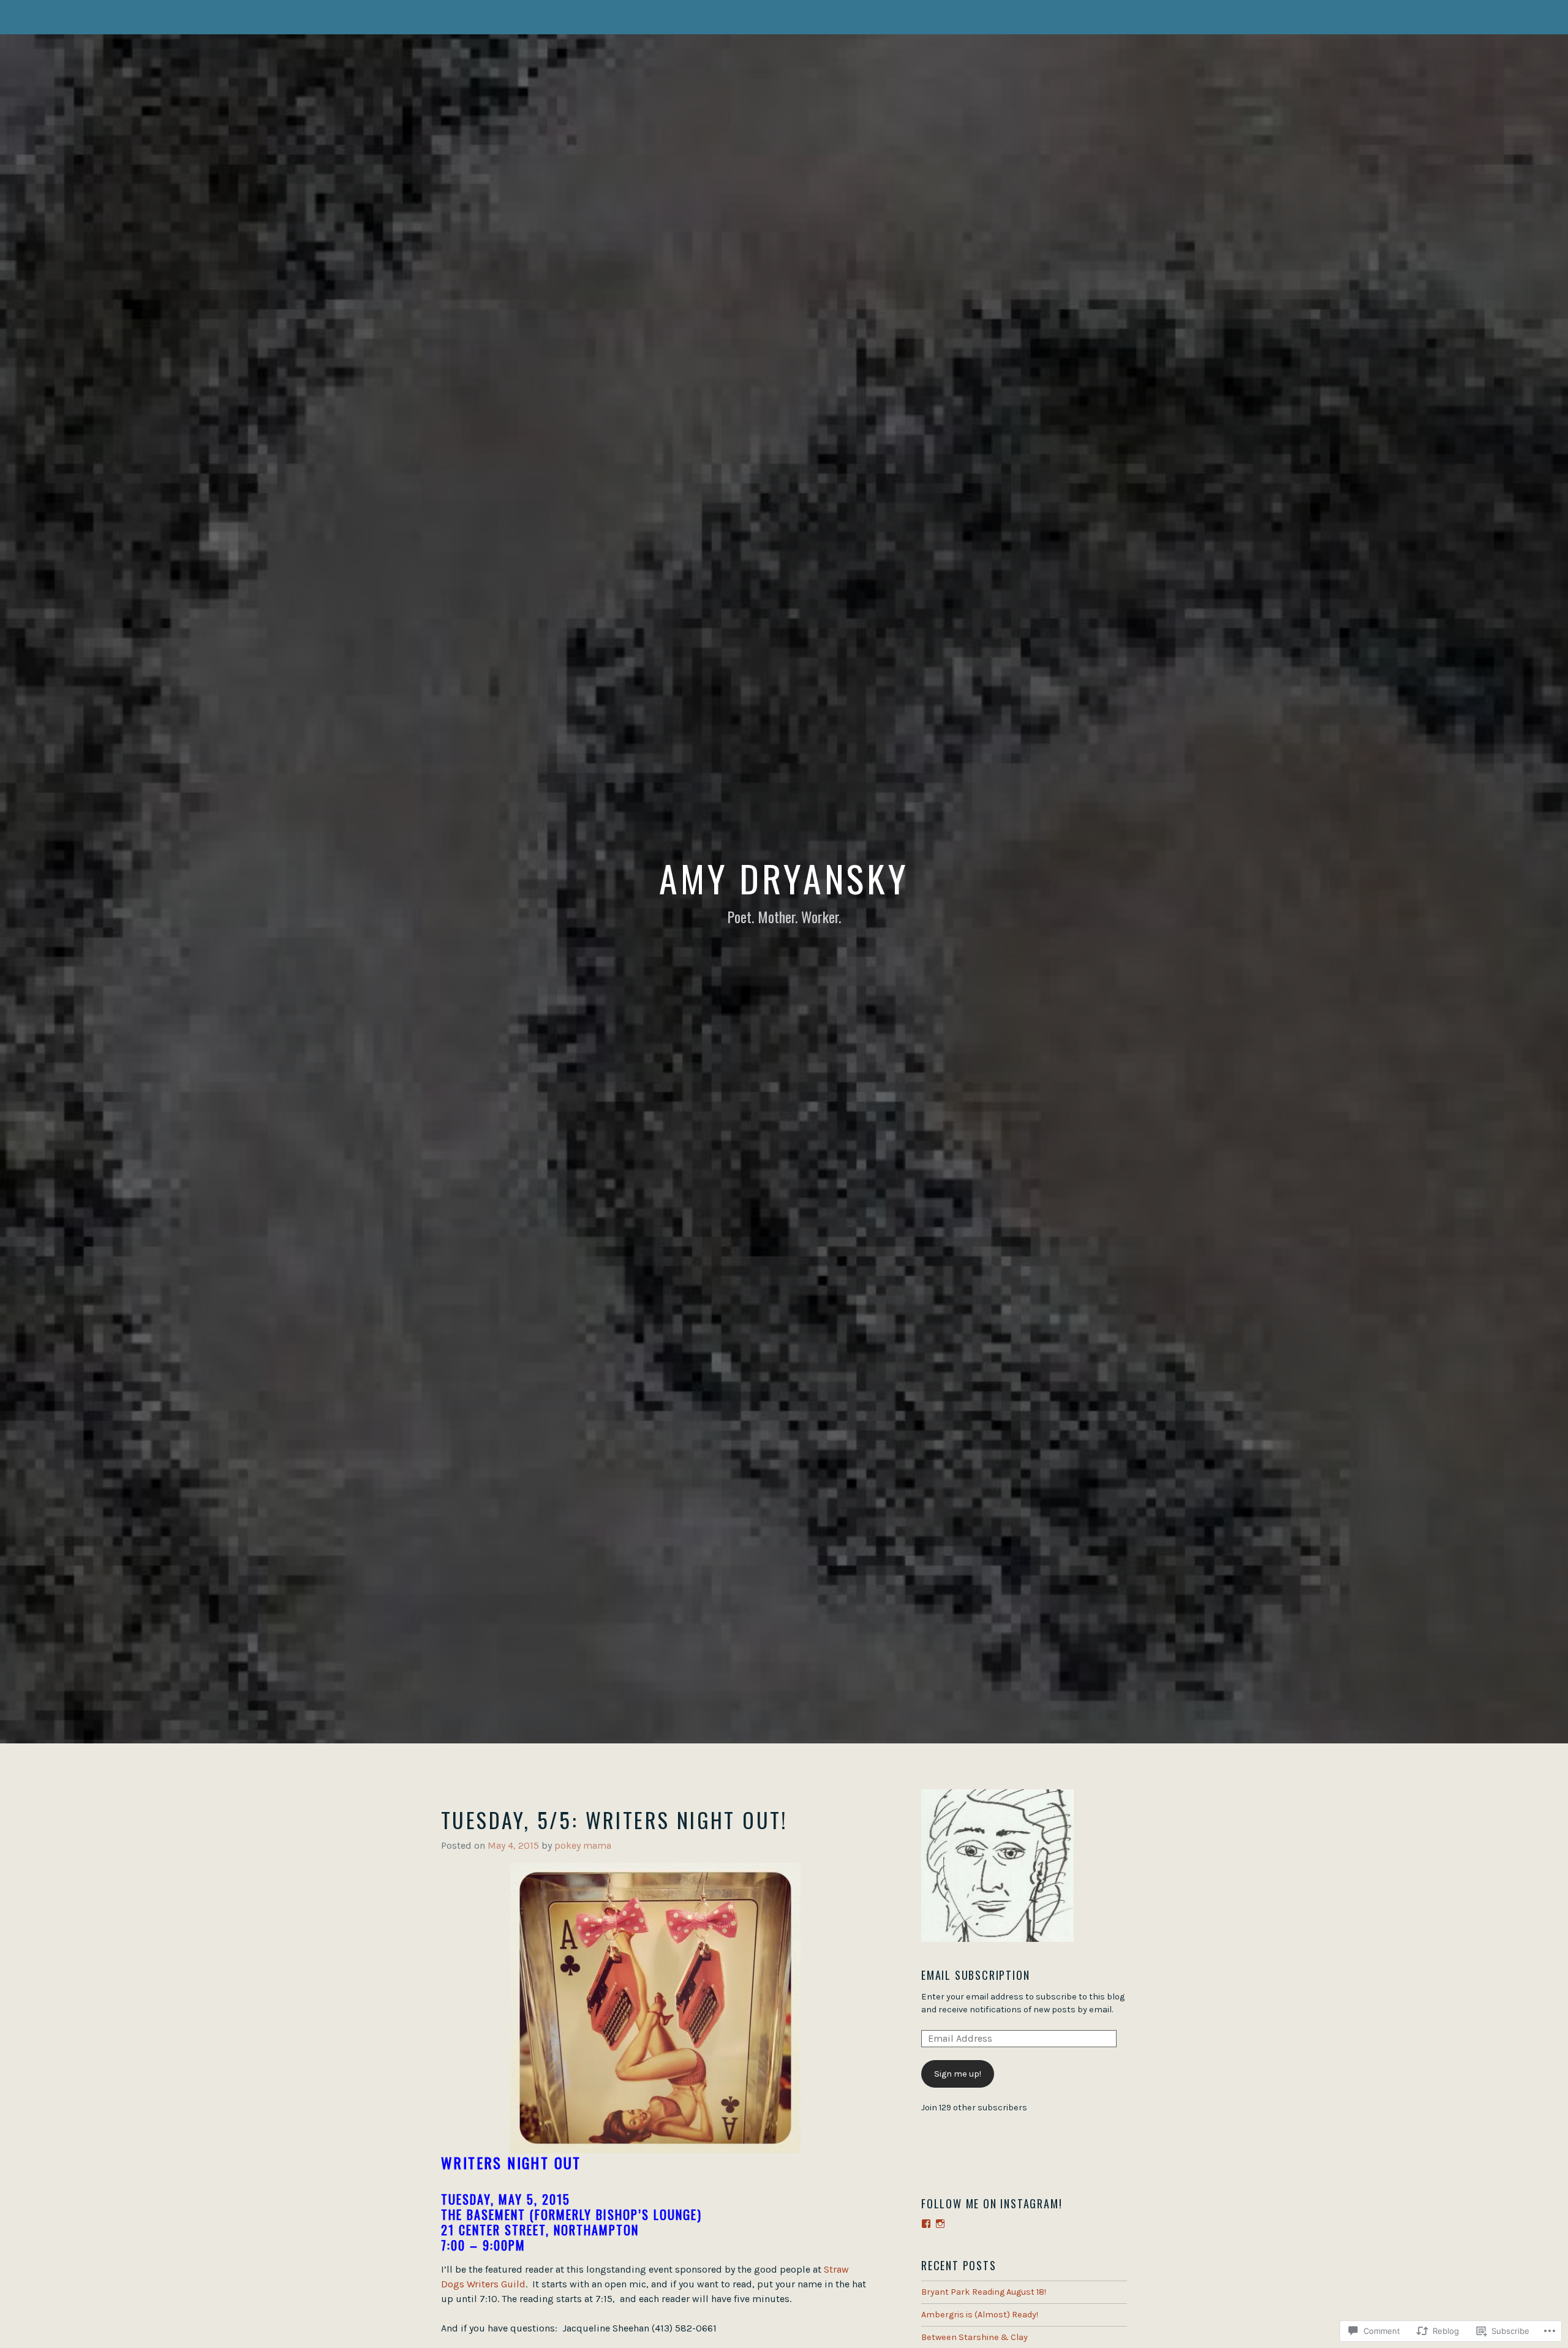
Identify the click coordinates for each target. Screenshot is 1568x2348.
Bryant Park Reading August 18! (984, 2292)
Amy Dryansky (784, 878)
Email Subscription (975, 1975)
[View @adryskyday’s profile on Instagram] (940, 2224)
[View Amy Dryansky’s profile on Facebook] (926, 2224)
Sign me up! (958, 2074)
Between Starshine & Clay (974, 2337)
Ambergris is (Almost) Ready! (980, 2315)
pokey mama (583, 1845)
